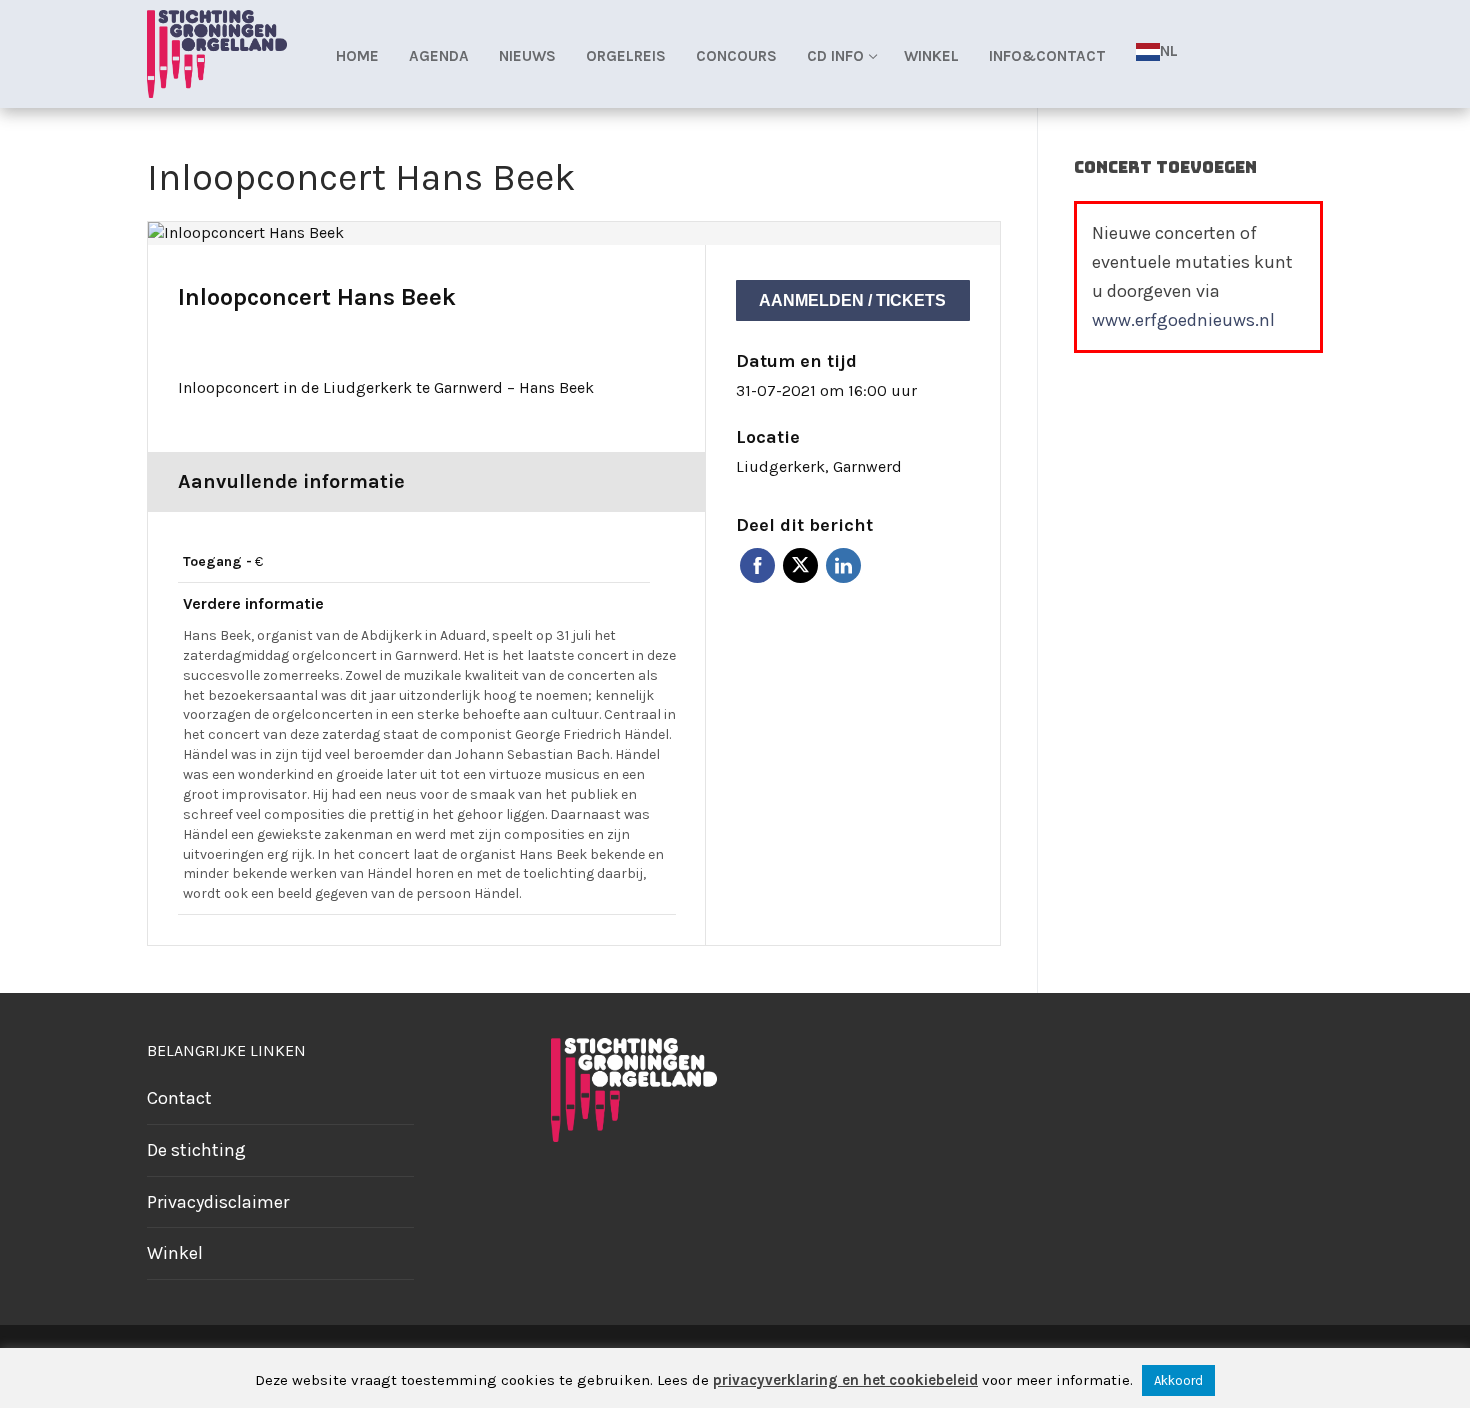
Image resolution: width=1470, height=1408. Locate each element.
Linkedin (843, 565)
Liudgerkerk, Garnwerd (819, 466)
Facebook (757, 565)
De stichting (196, 1150)
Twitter (800, 565)
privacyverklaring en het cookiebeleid (845, 1380)
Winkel (175, 1253)
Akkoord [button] (1178, 1380)
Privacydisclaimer (218, 1202)
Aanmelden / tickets (852, 300)
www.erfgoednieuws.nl (1183, 320)
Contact (179, 1098)
